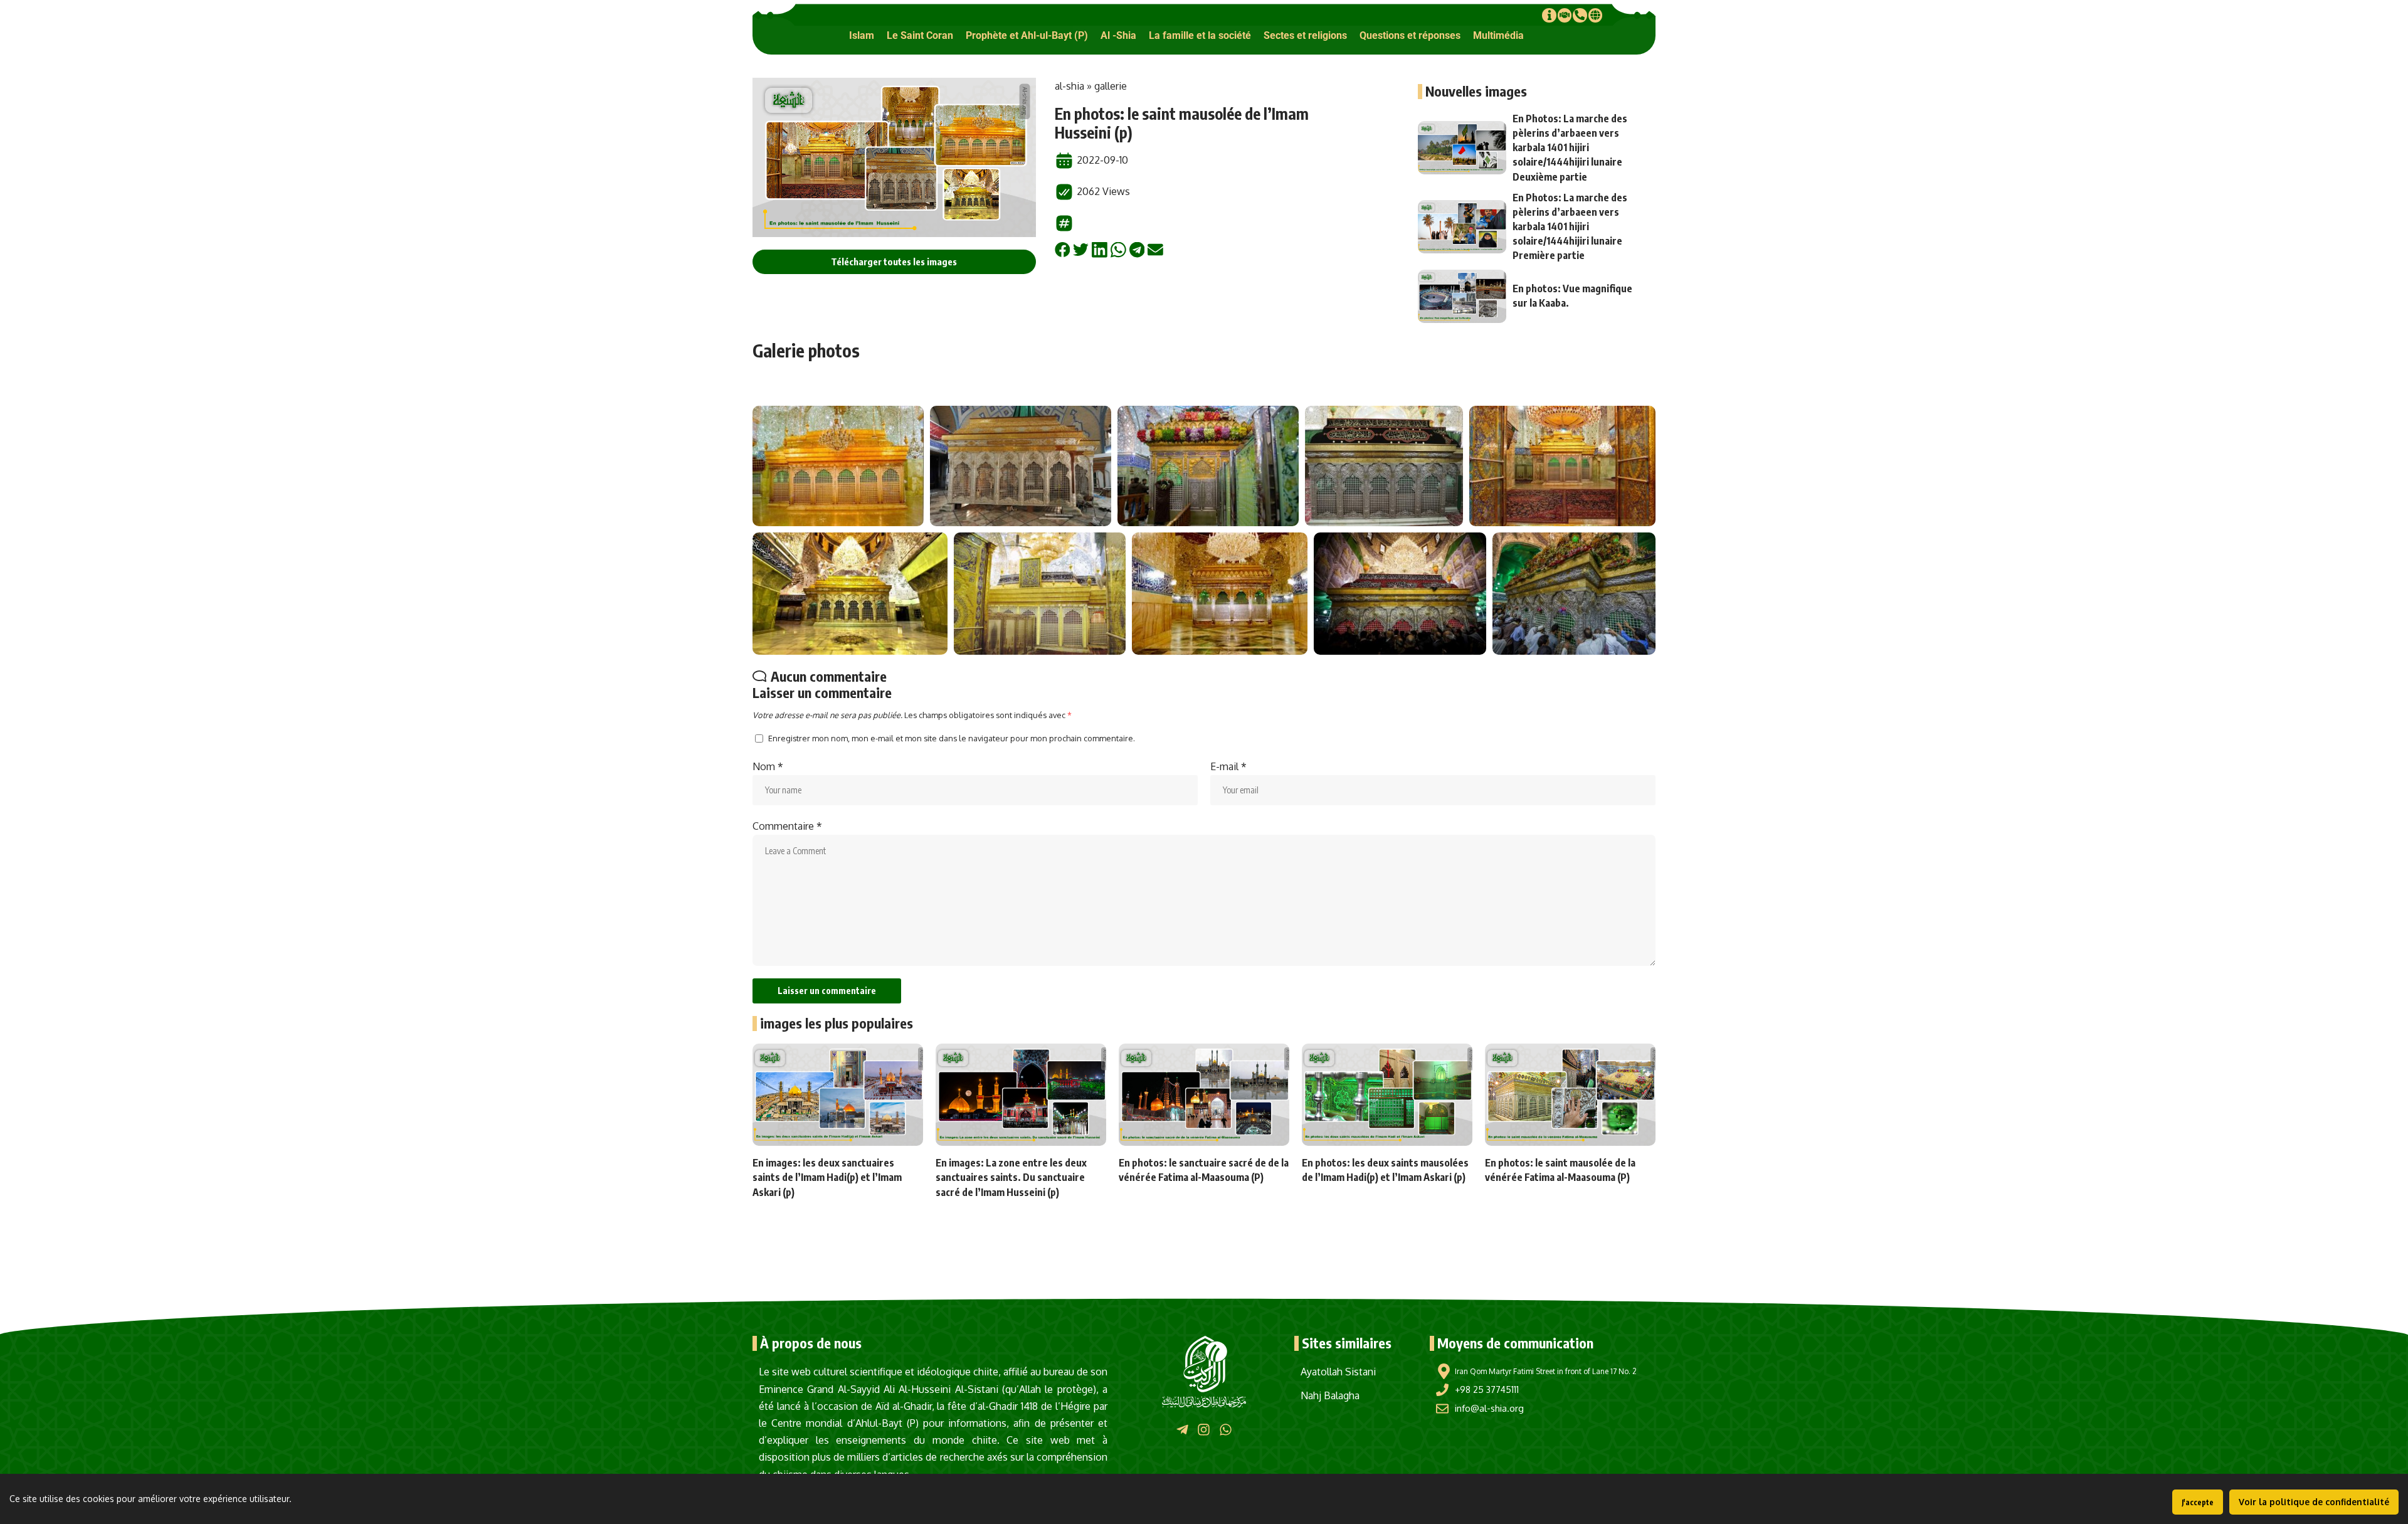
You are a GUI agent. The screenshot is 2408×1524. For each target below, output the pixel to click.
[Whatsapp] (1226, 1429)
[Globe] (1595, 15)
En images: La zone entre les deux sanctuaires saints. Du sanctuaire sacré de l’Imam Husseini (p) (1011, 1177)
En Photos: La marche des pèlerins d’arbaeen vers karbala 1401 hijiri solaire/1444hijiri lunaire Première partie (1570, 227)
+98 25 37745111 (1487, 1389)
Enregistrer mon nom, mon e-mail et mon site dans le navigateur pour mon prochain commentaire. (952, 738)
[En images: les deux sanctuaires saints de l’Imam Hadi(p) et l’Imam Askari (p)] (838, 1095)
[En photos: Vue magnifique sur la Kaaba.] (1462, 296)
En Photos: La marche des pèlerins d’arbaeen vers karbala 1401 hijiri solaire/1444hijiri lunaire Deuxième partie (1570, 148)
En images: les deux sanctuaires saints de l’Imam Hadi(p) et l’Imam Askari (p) (827, 1177)
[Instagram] (1204, 1429)
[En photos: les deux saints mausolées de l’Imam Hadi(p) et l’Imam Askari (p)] (1387, 1095)
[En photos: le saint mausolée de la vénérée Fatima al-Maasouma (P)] (1570, 1095)
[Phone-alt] (1580, 15)
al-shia (1069, 86)
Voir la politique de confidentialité (2314, 1502)
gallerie (1111, 86)
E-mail (1228, 766)
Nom (768, 766)
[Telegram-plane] (1182, 1429)
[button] (862, 35)
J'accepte (2198, 1502)
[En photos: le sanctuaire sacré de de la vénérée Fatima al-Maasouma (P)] (1204, 1095)
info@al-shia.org (1489, 1408)
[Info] (1549, 15)
